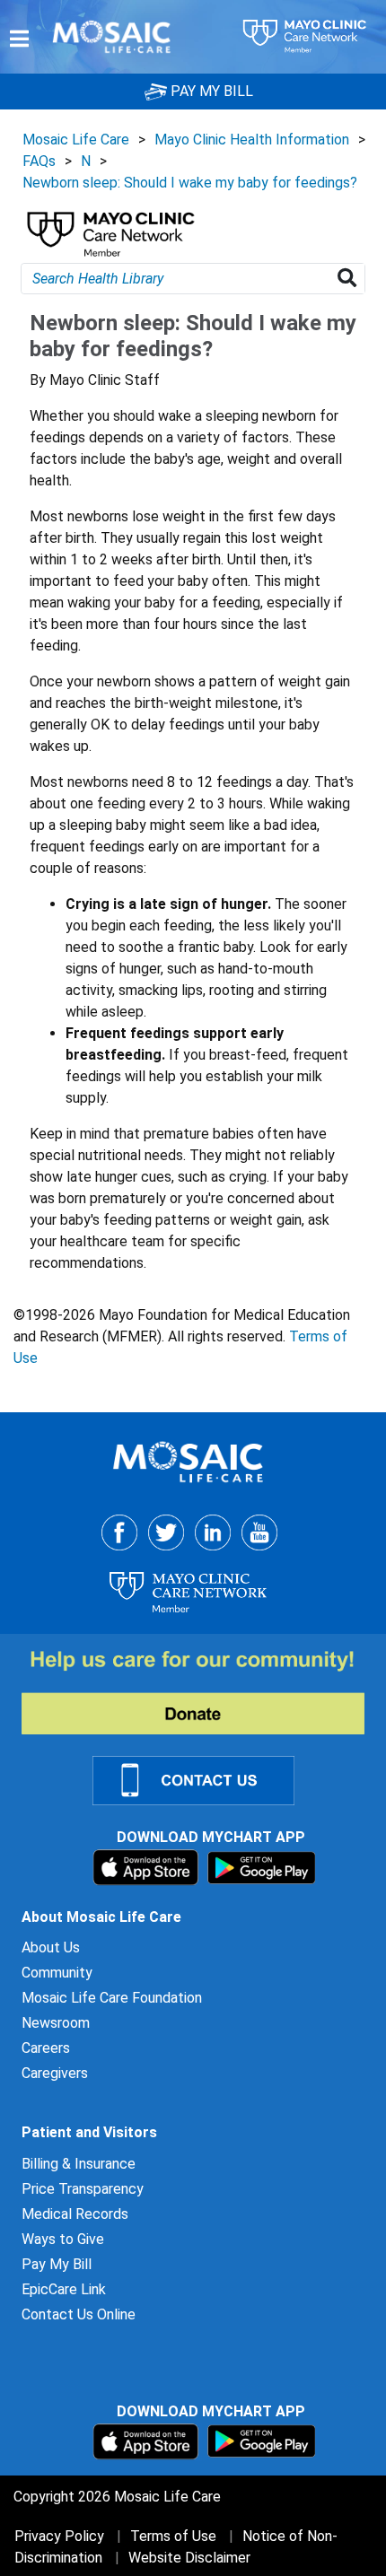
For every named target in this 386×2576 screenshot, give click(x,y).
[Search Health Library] (351, 279)
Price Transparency (83, 2189)
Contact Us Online (79, 2314)
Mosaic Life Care (76, 140)
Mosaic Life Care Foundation (112, 1998)
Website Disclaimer (189, 2558)
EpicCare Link (64, 2289)
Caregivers (55, 2073)
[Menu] (19, 39)
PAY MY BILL (210, 91)
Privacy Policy (59, 2536)
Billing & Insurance (79, 2164)
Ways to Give (63, 2239)
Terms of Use (173, 2536)
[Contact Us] (204, 1780)
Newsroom (56, 2023)
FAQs (39, 161)
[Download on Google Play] (262, 1867)
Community (57, 1973)
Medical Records (75, 2214)
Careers (46, 2048)
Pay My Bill (57, 2264)
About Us (51, 1947)
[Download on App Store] (148, 1867)
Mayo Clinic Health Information (252, 140)
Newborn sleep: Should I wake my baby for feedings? (190, 183)
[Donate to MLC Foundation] (204, 1691)
